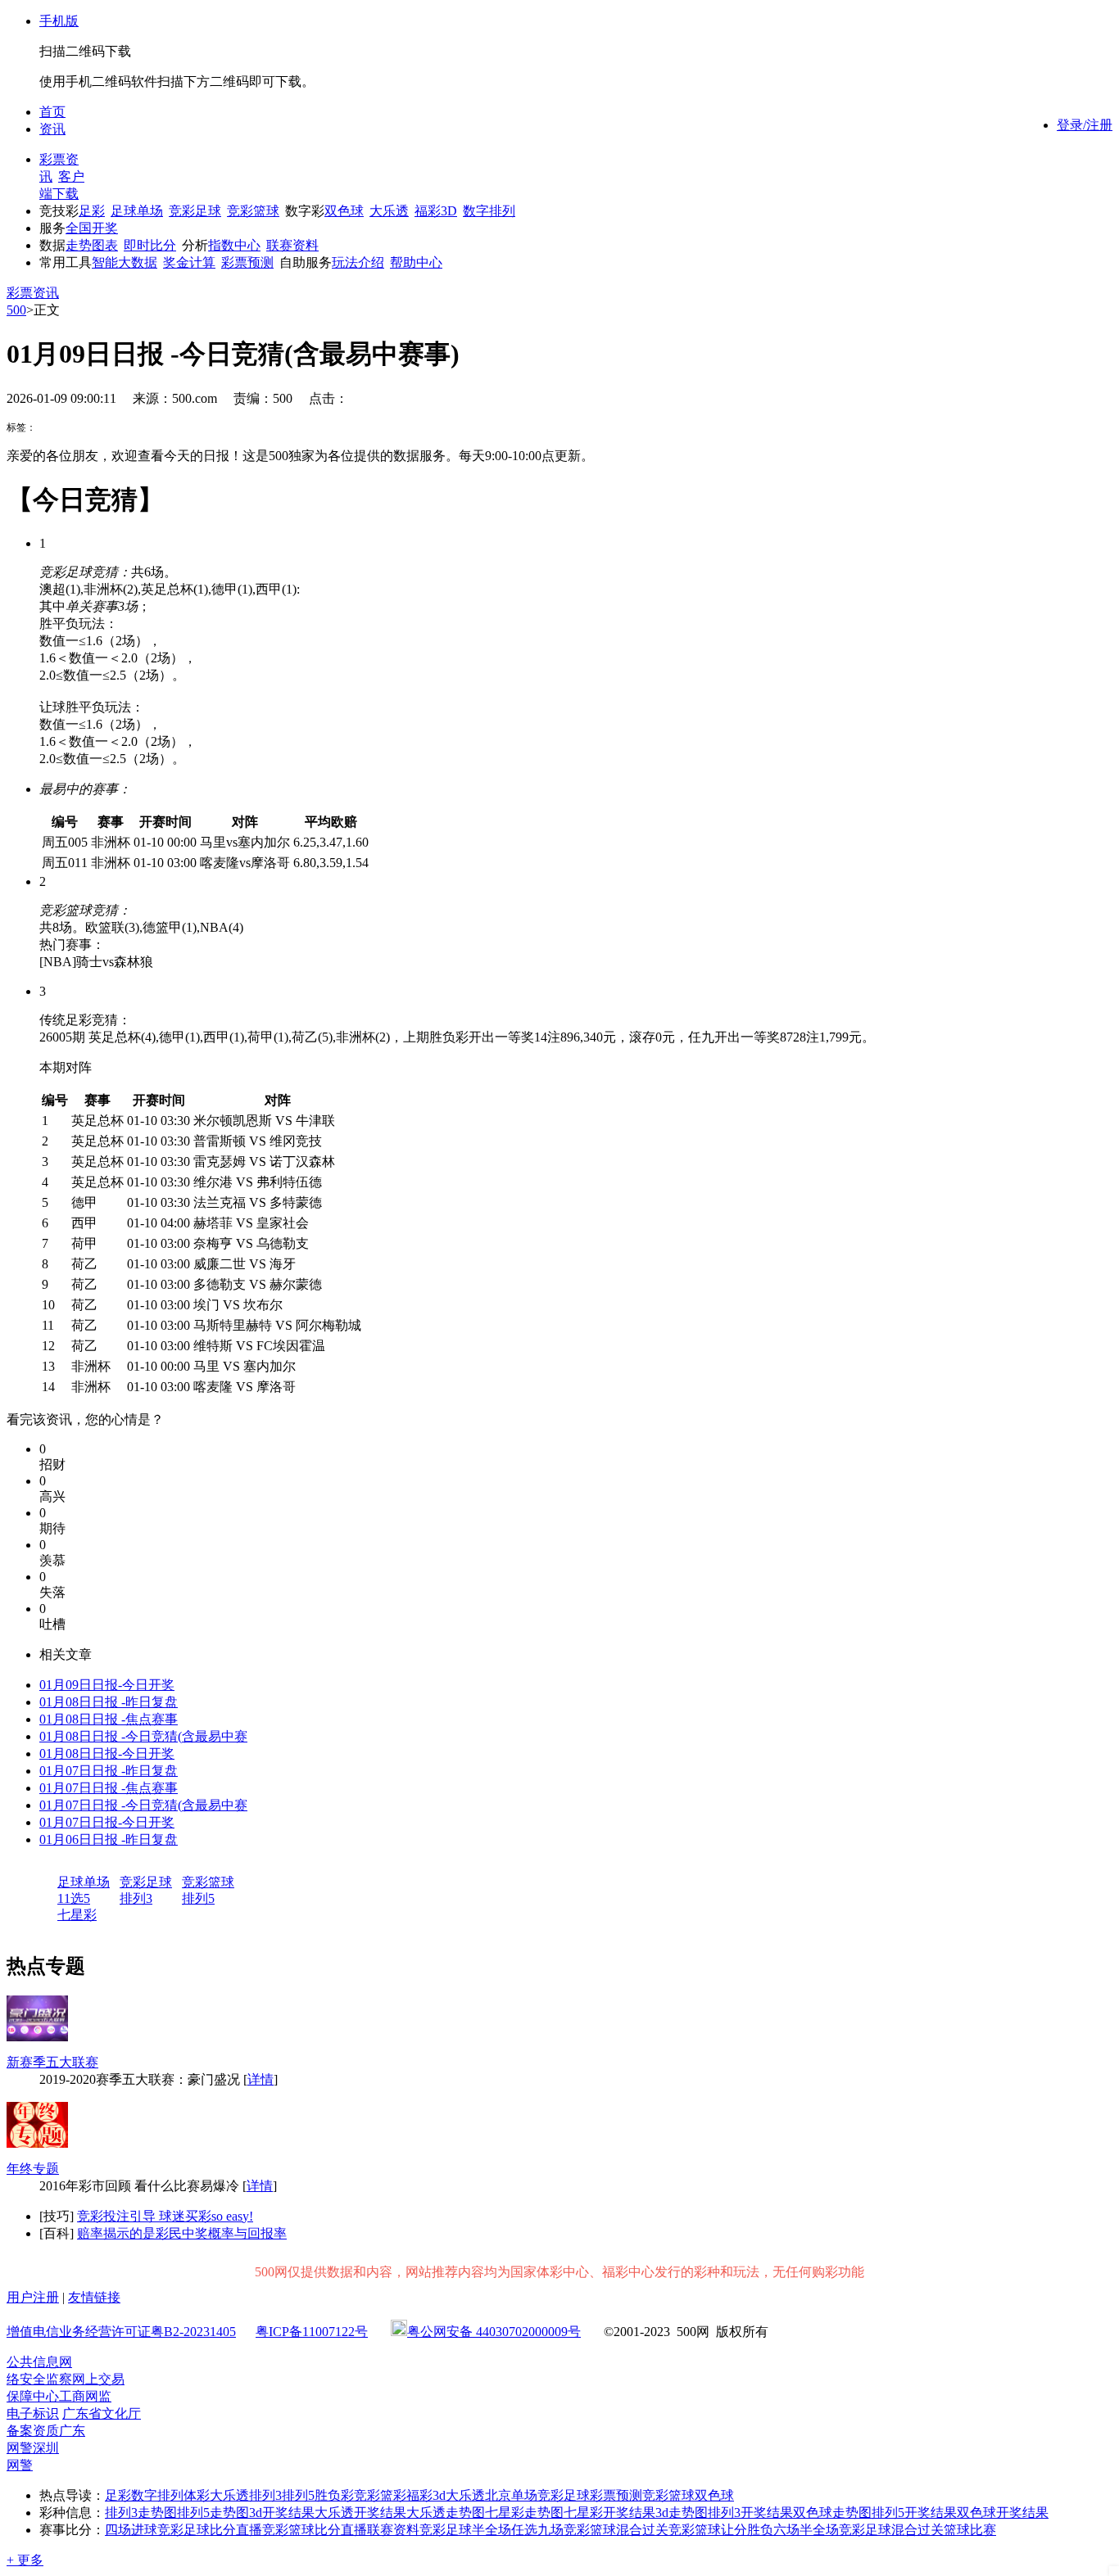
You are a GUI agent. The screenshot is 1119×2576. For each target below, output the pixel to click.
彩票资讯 (33, 293)
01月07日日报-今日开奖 (107, 1822)
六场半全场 (806, 2530)
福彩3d (426, 2495)
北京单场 (511, 2495)
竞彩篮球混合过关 (616, 2530)
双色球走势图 (832, 2513)
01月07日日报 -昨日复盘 (109, 1771)
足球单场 (137, 211)
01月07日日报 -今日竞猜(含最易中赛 (143, 1805)
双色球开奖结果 (1003, 2513)
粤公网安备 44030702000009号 (494, 2332)
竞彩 (367, 2495)
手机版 (59, 21)
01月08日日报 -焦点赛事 (109, 1719)
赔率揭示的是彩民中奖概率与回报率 (182, 2233)
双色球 (344, 211)
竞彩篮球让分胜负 (721, 2530)
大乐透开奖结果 (360, 2513)
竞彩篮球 (253, 211)
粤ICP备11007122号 (312, 2332)
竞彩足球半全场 (465, 2530)
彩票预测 (247, 262)
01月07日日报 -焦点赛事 (109, 1788)
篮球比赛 (970, 2530)
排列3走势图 (141, 2513)
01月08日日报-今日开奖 (107, 1753)
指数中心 (234, 245)
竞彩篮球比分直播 (315, 2530)
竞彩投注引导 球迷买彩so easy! (165, 2216)
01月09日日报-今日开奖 (107, 1685)
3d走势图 (682, 2513)
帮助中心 (416, 262)
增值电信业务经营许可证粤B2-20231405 (121, 2332)
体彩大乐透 (216, 2495)
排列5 (198, 1898)
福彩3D (436, 211)
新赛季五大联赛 (52, 2062)
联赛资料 (292, 245)
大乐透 (389, 211)
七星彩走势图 (524, 2513)
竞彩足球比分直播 (210, 2530)
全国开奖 (92, 228)
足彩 (92, 211)
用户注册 (33, 2297)
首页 (52, 112)
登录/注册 (1085, 125)
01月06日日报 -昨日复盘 (109, 1839)
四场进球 (131, 2530)
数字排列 (489, 211)
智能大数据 (125, 262)
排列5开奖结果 (914, 2513)
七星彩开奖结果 (609, 2513)
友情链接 (94, 2297)
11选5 (74, 1898)
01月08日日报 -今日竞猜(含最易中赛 (143, 1736)
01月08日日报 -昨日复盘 (109, 1702)
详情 (260, 2079)
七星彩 (77, 1915)
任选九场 (537, 2530)
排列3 (136, 1898)
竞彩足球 (195, 211)
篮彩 (393, 2495)
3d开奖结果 (282, 2513)
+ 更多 (25, 2560)
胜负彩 (334, 2495)
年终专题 (33, 2169)
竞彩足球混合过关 (891, 2530)
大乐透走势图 (446, 2513)
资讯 (52, 129)
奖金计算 (189, 262)
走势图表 (92, 245)
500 (16, 310)
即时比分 (150, 245)
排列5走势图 (213, 2513)
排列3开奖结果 (750, 2513)
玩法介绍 (358, 262)
